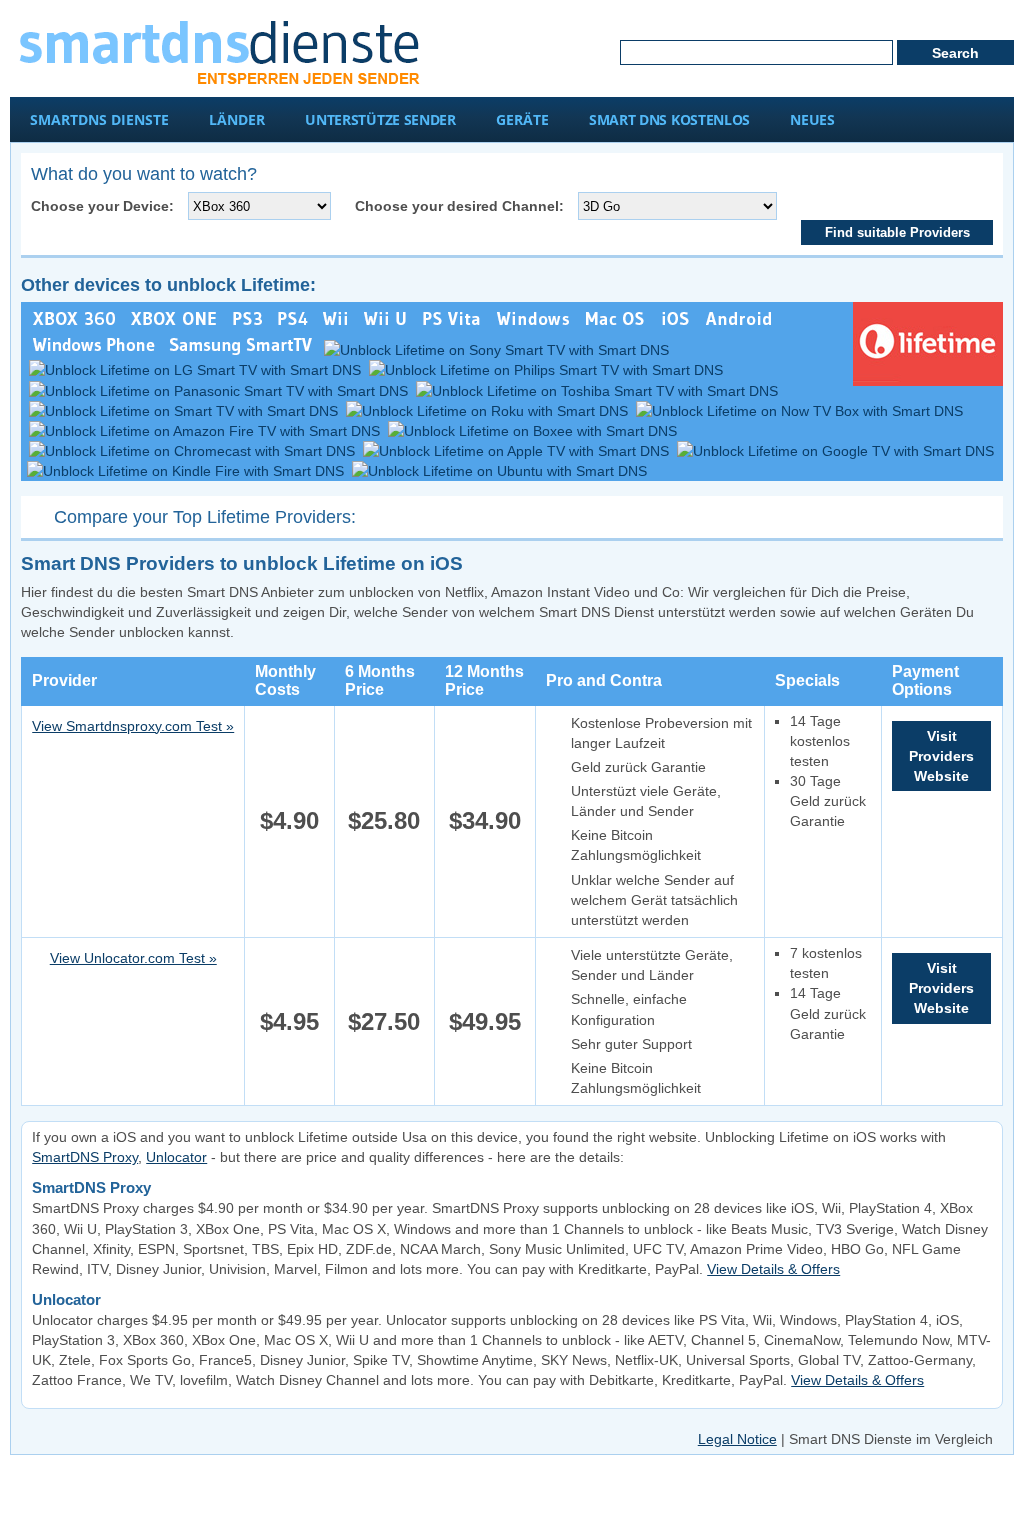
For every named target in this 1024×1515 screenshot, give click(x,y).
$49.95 (485, 1021)
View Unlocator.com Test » (133, 958)
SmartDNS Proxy (85, 1157)
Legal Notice (737, 1439)
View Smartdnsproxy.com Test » (133, 726)
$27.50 (384, 1021)
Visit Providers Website (941, 756)
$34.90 (485, 820)
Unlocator (176, 1157)
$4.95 (289, 1021)
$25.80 (384, 820)
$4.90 (289, 820)
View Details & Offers (773, 1269)
